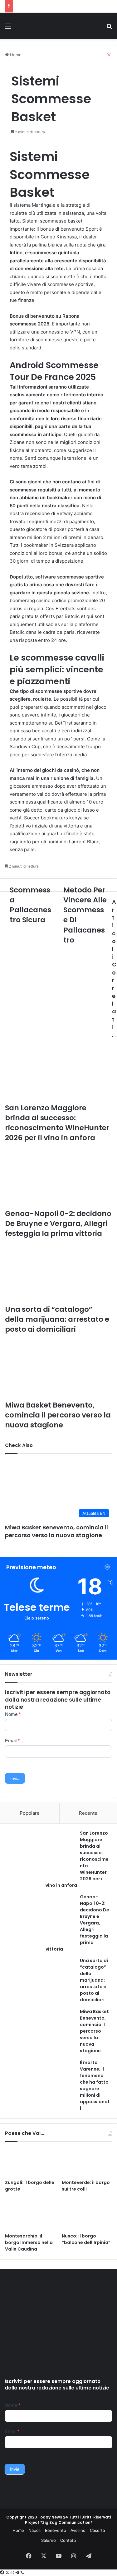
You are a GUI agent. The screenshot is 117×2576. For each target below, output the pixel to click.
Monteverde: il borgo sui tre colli (86, 2186)
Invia (15, 1778)
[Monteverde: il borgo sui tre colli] (87, 2162)
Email (12, 1741)
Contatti (68, 2540)
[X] (8, 2573)
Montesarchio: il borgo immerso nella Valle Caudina (29, 2242)
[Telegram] (18, 2573)
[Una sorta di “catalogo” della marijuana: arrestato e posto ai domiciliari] (41, 1981)
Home (18, 2530)
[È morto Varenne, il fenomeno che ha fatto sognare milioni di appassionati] (41, 2083)
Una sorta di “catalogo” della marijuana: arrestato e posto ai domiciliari (94, 1980)
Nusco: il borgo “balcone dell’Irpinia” (86, 2239)
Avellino (78, 2530)
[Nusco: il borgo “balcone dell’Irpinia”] (87, 2216)
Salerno (49, 2540)
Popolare (30, 1813)
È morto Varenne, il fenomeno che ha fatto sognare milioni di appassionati (95, 2085)
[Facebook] (3, 2573)
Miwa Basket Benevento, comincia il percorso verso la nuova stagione (56, 1531)
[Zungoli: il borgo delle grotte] (30, 2162)
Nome (13, 1714)
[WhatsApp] (13, 2573)
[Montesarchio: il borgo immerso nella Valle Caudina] (30, 2216)
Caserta (97, 2530)
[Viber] (22, 2573)
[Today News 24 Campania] (41, 26)
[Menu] (8, 28)
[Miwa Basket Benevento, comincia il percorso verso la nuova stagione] (41, 2032)
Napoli (34, 2530)
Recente (88, 1813)
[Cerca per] (109, 28)
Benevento (56, 2530)
